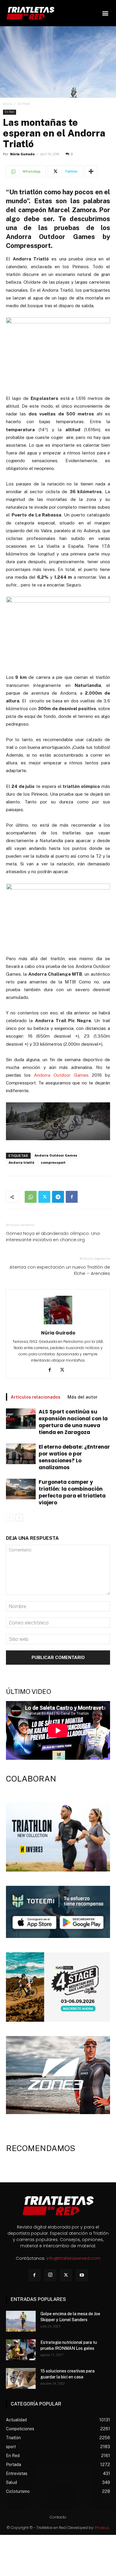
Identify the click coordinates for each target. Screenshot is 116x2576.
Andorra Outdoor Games (61, 1075)
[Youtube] (82, 2275)
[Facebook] (72, 1197)
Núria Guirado (22, 154)
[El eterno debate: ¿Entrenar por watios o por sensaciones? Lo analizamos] (21, 1454)
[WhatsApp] (31, 1197)
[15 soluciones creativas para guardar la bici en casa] (21, 2378)
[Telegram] (58, 1197)
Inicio (8, 104)
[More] (91, 171)
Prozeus (102, 2528)
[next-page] (19, 1518)
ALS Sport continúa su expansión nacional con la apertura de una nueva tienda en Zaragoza (73, 1422)
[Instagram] (50, 2275)
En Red (24, 104)
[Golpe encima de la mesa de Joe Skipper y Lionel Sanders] (21, 2321)
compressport (53, 1163)
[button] (105, 13)
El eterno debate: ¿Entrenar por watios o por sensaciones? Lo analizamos (74, 1457)
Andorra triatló (21, 1163)
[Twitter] (44, 1197)
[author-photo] (58, 1324)
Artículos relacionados (36, 1397)
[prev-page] (10, 1518)
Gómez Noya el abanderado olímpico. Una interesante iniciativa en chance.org (53, 1236)
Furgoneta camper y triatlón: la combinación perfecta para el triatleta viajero (72, 1492)
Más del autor (83, 1397)
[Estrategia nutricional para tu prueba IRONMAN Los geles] (21, 2350)
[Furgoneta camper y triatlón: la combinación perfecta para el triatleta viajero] (21, 1489)
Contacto (58, 2517)
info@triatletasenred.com (73, 2258)
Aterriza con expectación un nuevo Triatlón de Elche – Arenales (60, 1270)
